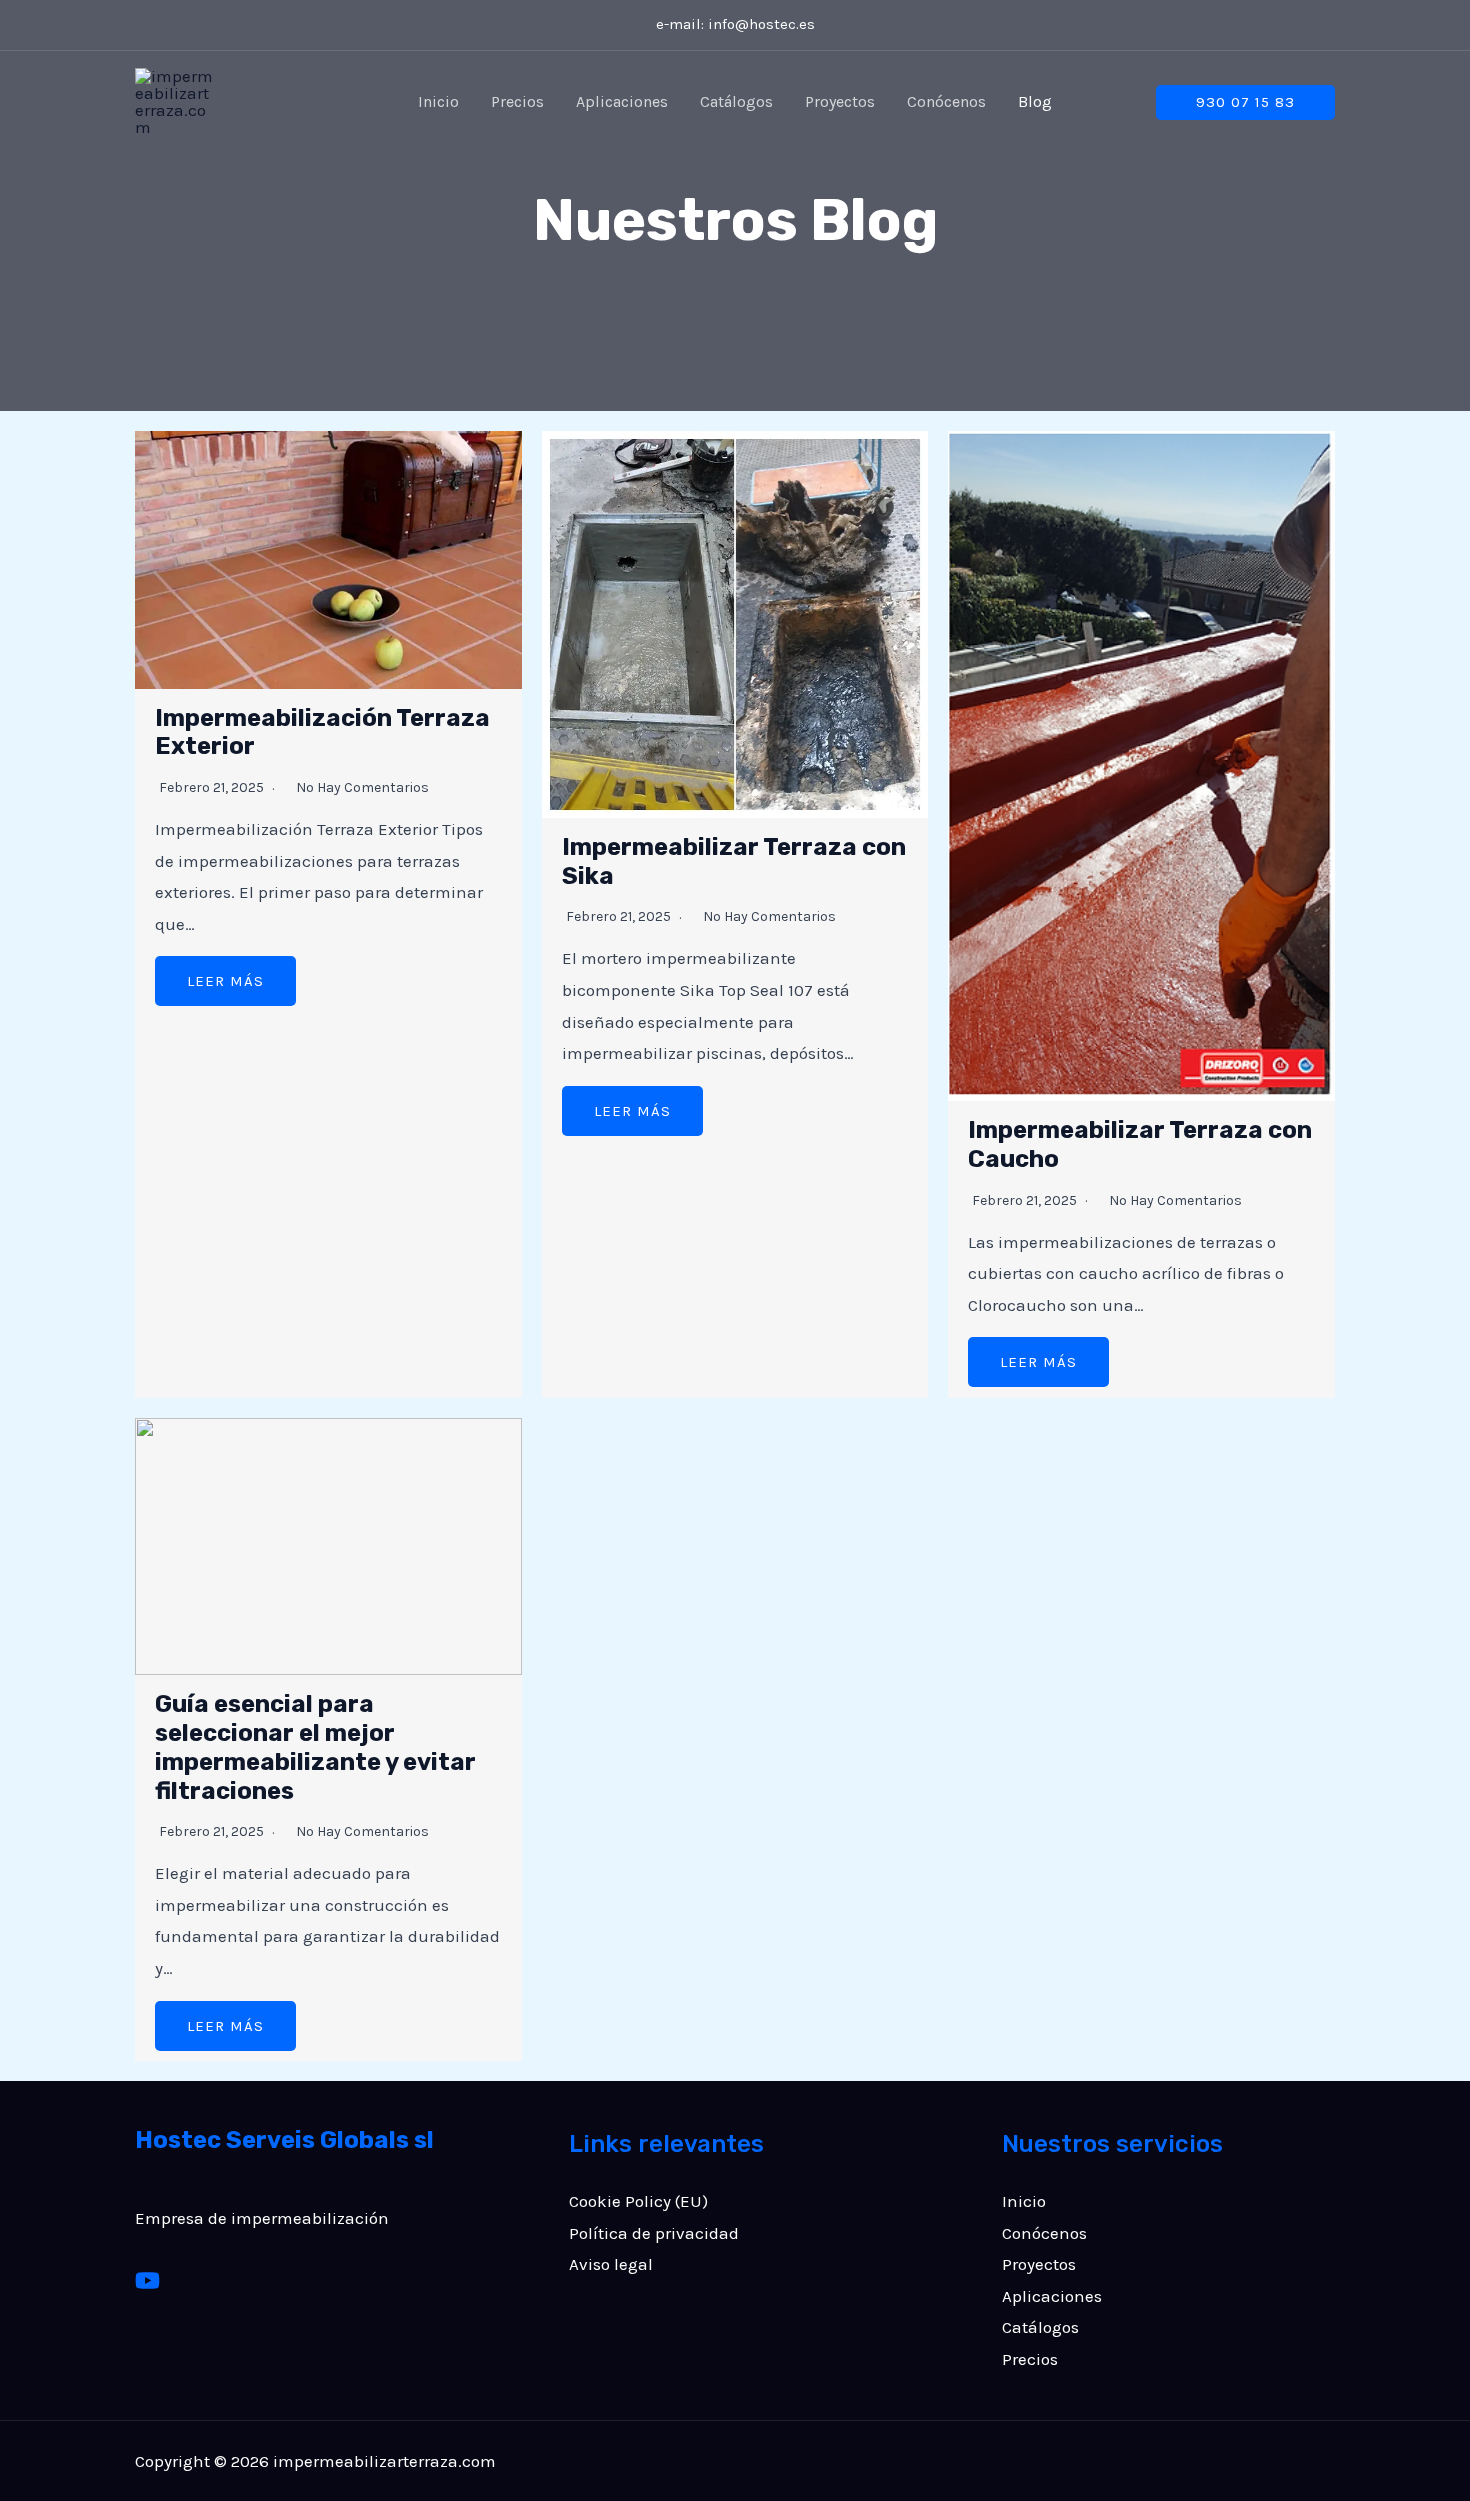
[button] (1245, 102)
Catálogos (736, 101)
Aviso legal (611, 2264)
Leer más (225, 981)
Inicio (438, 101)
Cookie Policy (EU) (638, 2201)
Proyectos (840, 101)
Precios (517, 101)
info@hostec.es (761, 24)
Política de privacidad (654, 2233)
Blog (1035, 101)
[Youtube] (147, 2280)
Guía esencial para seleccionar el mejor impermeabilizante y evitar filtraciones (315, 1747)
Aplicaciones (622, 101)
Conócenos (946, 101)
